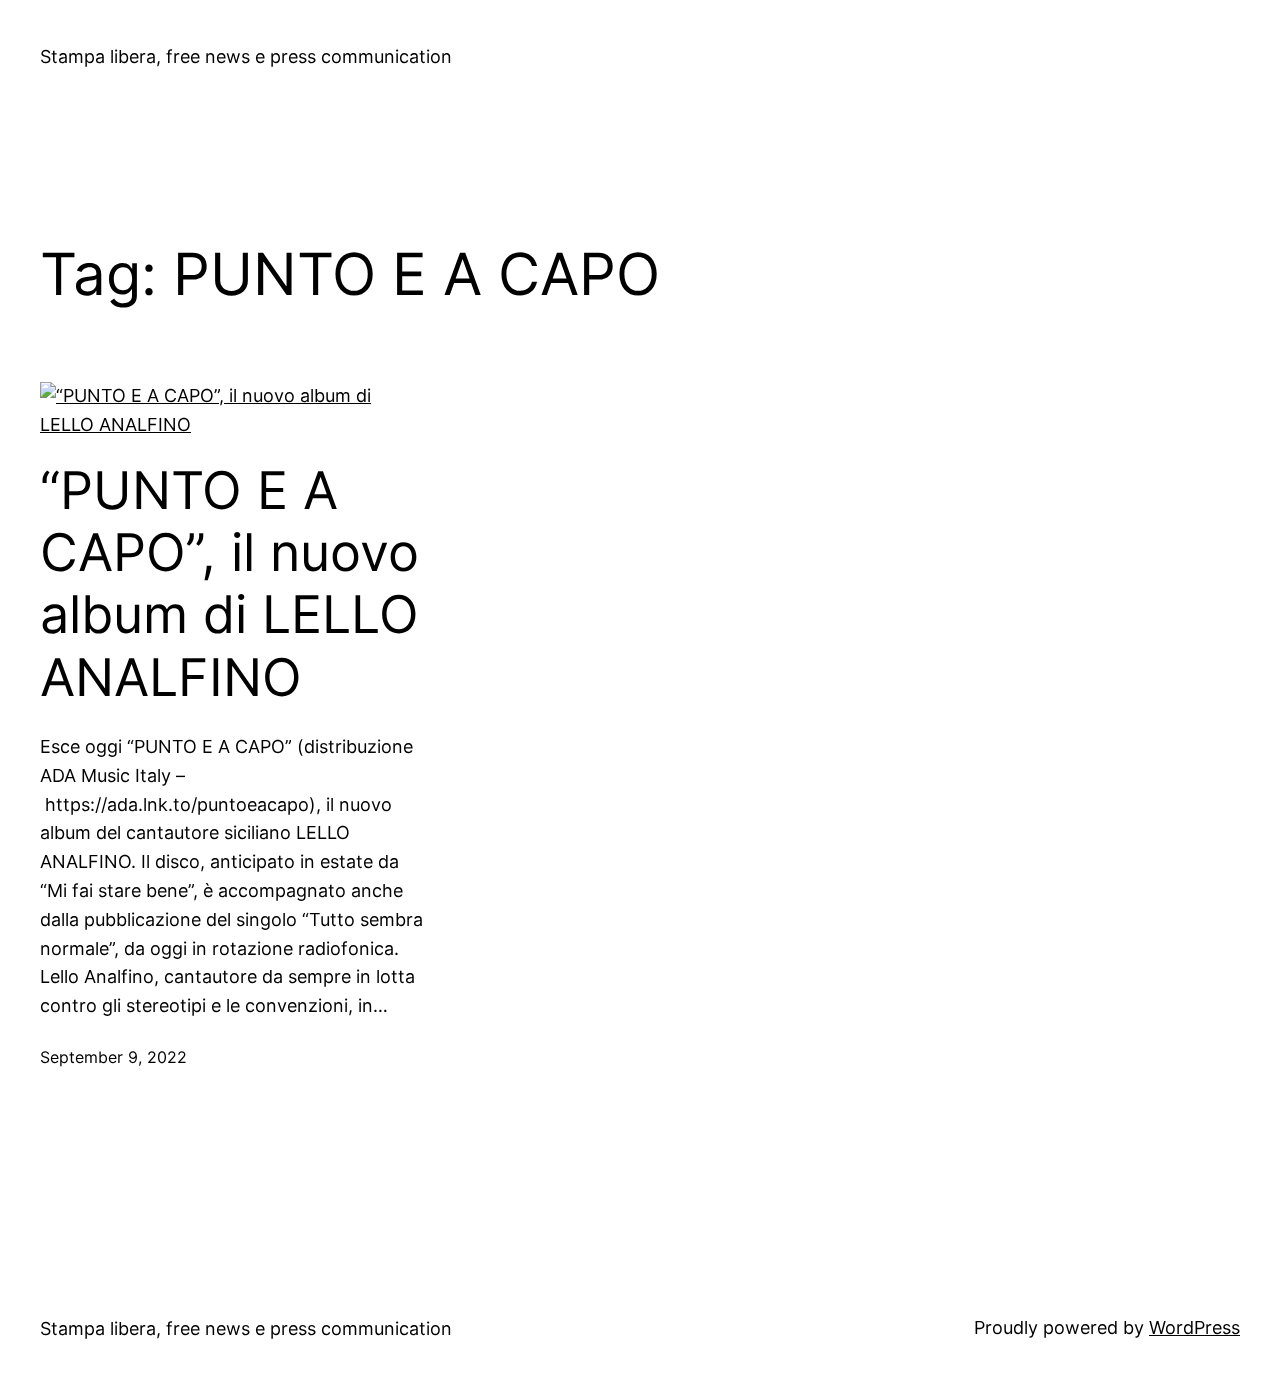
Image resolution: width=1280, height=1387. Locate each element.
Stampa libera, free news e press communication (246, 56)
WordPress (1194, 1327)
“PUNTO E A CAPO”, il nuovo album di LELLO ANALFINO (229, 584)
